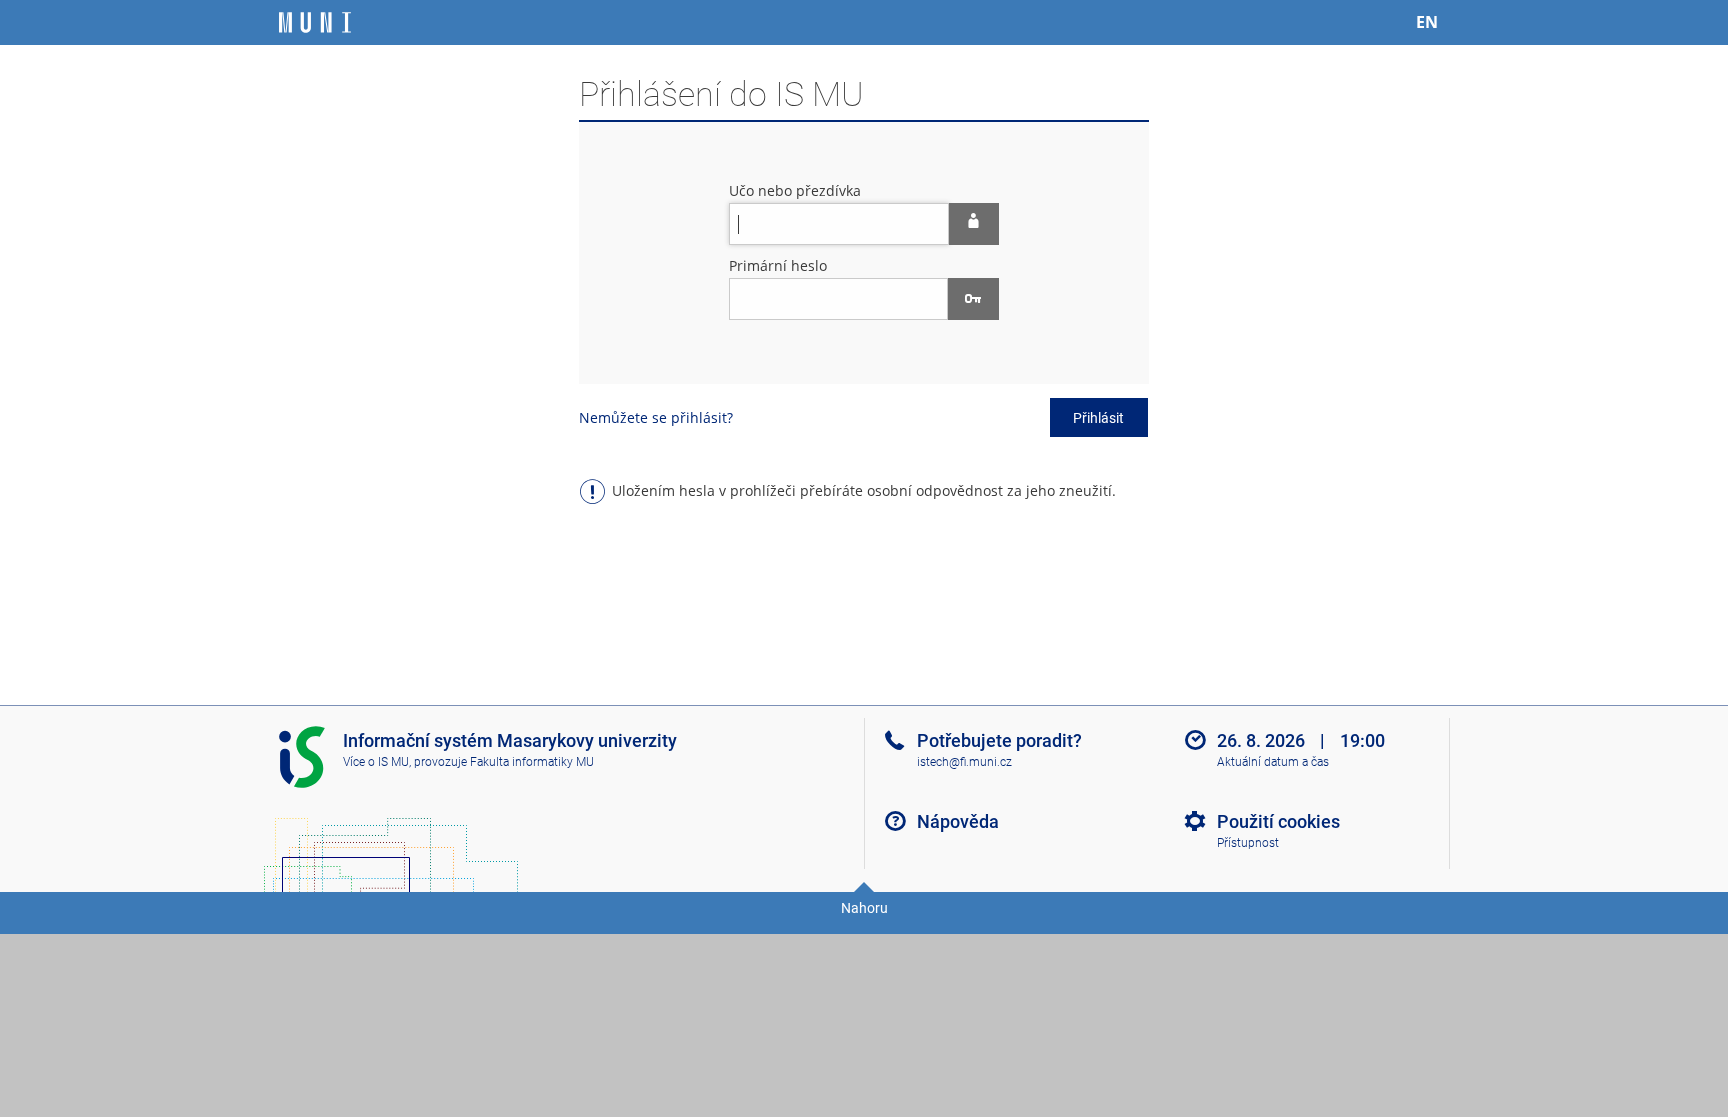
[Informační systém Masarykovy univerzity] (315, 22)
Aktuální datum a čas (1273, 762)
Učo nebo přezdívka (795, 190)
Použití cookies (1278, 821)
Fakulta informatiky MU (532, 762)
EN (1427, 22)
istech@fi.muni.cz (964, 762)
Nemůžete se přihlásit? (656, 417)
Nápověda (958, 821)
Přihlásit (1098, 418)
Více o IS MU (376, 762)
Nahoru (864, 908)
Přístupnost (1248, 843)
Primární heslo (778, 265)
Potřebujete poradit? (999, 740)
